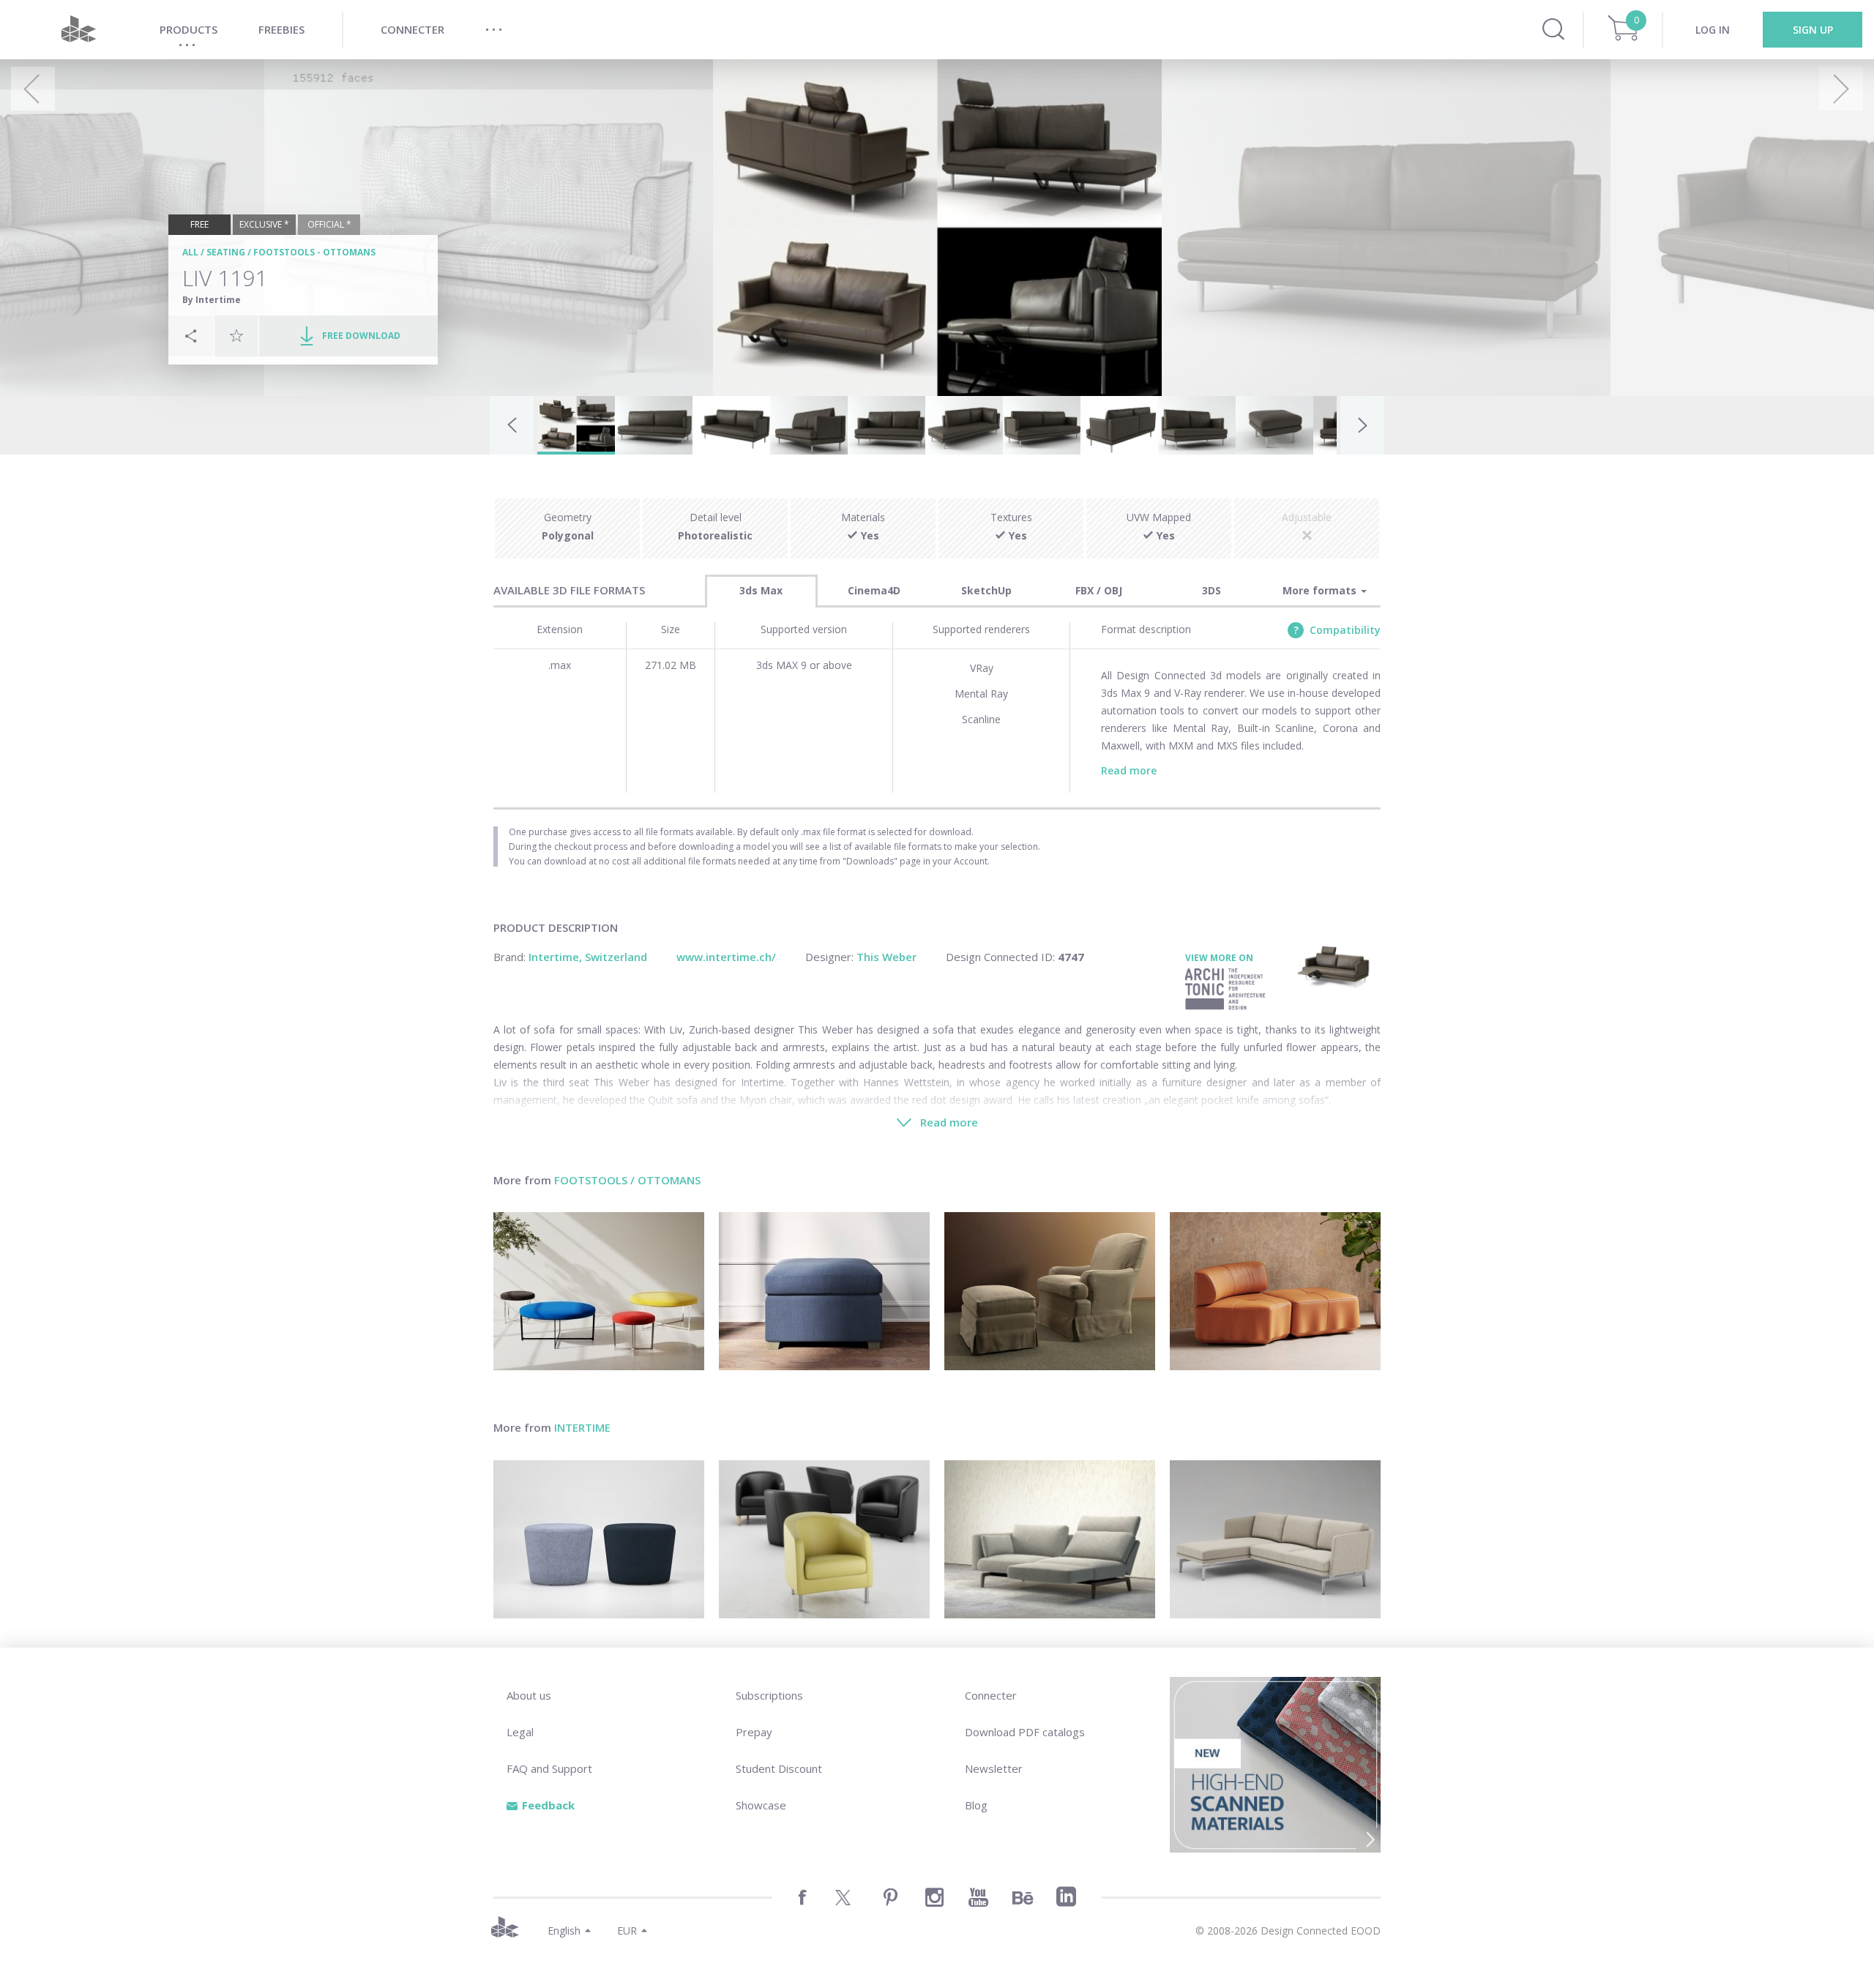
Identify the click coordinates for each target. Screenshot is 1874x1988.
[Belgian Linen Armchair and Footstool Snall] (1050, 1291)
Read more (1129, 770)
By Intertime (212, 300)
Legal (520, 1732)
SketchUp (986, 590)
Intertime (582, 1427)
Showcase (761, 1805)
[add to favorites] (236, 335)
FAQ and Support (549, 1768)
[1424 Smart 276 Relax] (1050, 1539)
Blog (976, 1805)
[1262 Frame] (1275, 1539)
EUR (627, 1931)
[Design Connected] (78, 30)
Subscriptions (769, 1695)
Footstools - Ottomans (314, 252)
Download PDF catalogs (1025, 1732)
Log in (1713, 30)
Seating (226, 252)
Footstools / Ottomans (627, 1180)
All (190, 252)
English (564, 1931)
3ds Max (761, 590)
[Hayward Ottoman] (824, 1291)
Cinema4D (874, 590)
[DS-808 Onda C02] (1275, 1291)
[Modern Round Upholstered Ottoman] (599, 1291)
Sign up (1813, 30)
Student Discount (779, 1768)
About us (529, 1695)
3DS (1212, 590)
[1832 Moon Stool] (599, 1539)
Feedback (548, 1805)
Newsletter (994, 1768)
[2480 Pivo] (824, 1539)
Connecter (991, 1695)
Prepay (754, 1732)
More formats (1321, 590)
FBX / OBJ (1099, 590)
